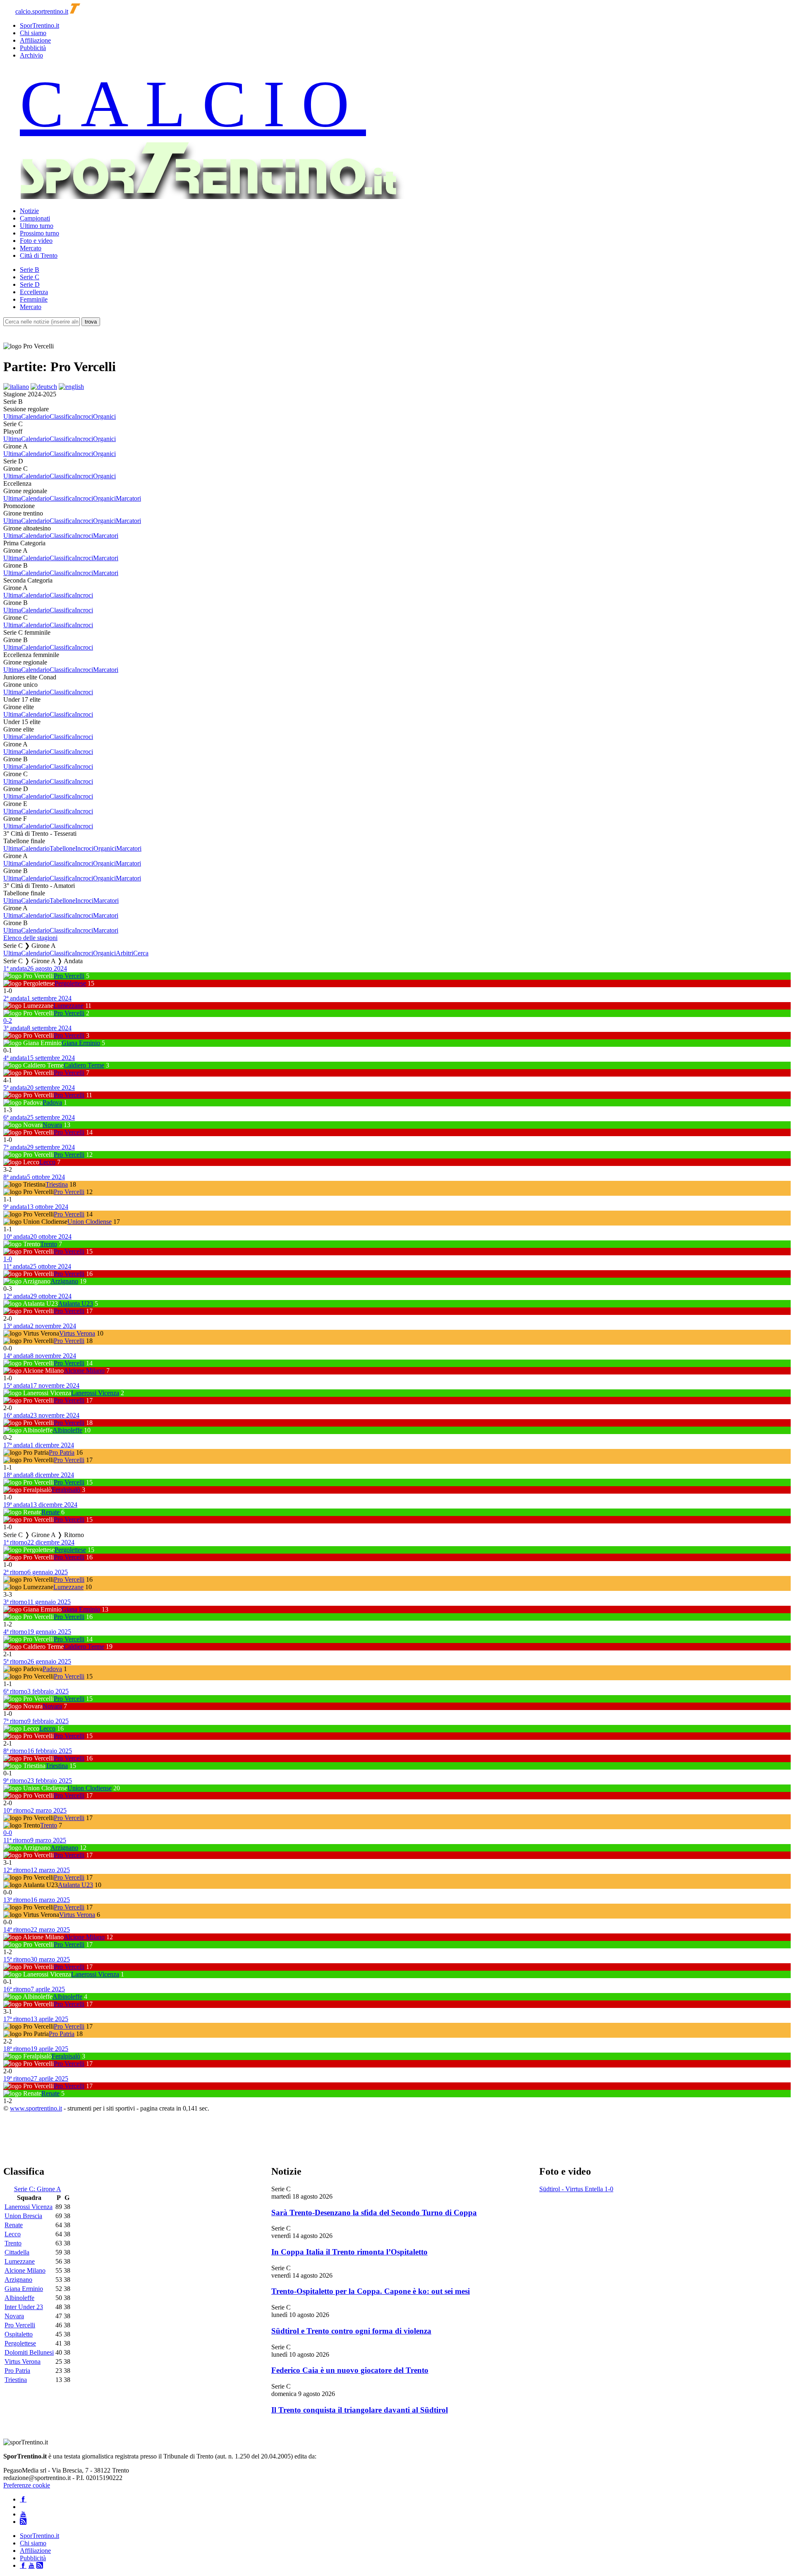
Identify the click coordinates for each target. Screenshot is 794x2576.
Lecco (47, 1162)
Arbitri (124, 953)
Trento (49, 1244)
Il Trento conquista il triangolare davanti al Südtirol (360, 2410)
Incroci (84, 416)
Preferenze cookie (27, 2485)
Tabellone (62, 848)
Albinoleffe (67, 1430)
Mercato (31, 248)
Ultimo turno (37, 226)
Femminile (34, 299)
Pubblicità (33, 48)
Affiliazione (35, 40)
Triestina (57, 1184)
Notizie (29, 211)
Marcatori (128, 498)
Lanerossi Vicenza (95, 1393)
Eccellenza (34, 292)
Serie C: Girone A (38, 2189)
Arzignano (64, 1281)
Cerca (141, 953)
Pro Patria (62, 1452)
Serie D (30, 284)
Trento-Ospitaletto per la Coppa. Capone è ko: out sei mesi (371, 2291)
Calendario (35, 416)
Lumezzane (68, 1006)
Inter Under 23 (24, 2307)
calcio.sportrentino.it (42, 11)
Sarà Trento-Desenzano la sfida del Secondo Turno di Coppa (374, 2213)
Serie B (30, 270)
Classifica (62, 416)
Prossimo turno (39, 233)
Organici (104, 416)
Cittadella (17, 2252)
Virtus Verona (77, 1333)
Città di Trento (39, 255)
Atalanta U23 (75, 1304)
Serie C (30, 277)
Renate (50, 1512)
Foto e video (36, 241)
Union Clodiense (90, 1222)
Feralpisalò (66, 1490)
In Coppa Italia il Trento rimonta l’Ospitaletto (349, 2252)
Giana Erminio (81, 1043)
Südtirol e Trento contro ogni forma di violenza (351, 2331)
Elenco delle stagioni (30, 938)
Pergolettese (70, 983)
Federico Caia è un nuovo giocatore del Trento (350, 2370)
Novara (52, 1125)
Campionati (35, 218)
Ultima (12, 416)
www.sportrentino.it (36, 2108)
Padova (52, 1102)
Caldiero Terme (84, 1065)
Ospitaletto (19, 2334)
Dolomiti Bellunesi (29, 2352)
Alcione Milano (84, 1371)
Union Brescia (23, 2216)
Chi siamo (33, 33)
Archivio (31, 55)
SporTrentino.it (39, 25)
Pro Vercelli (69, 976)
